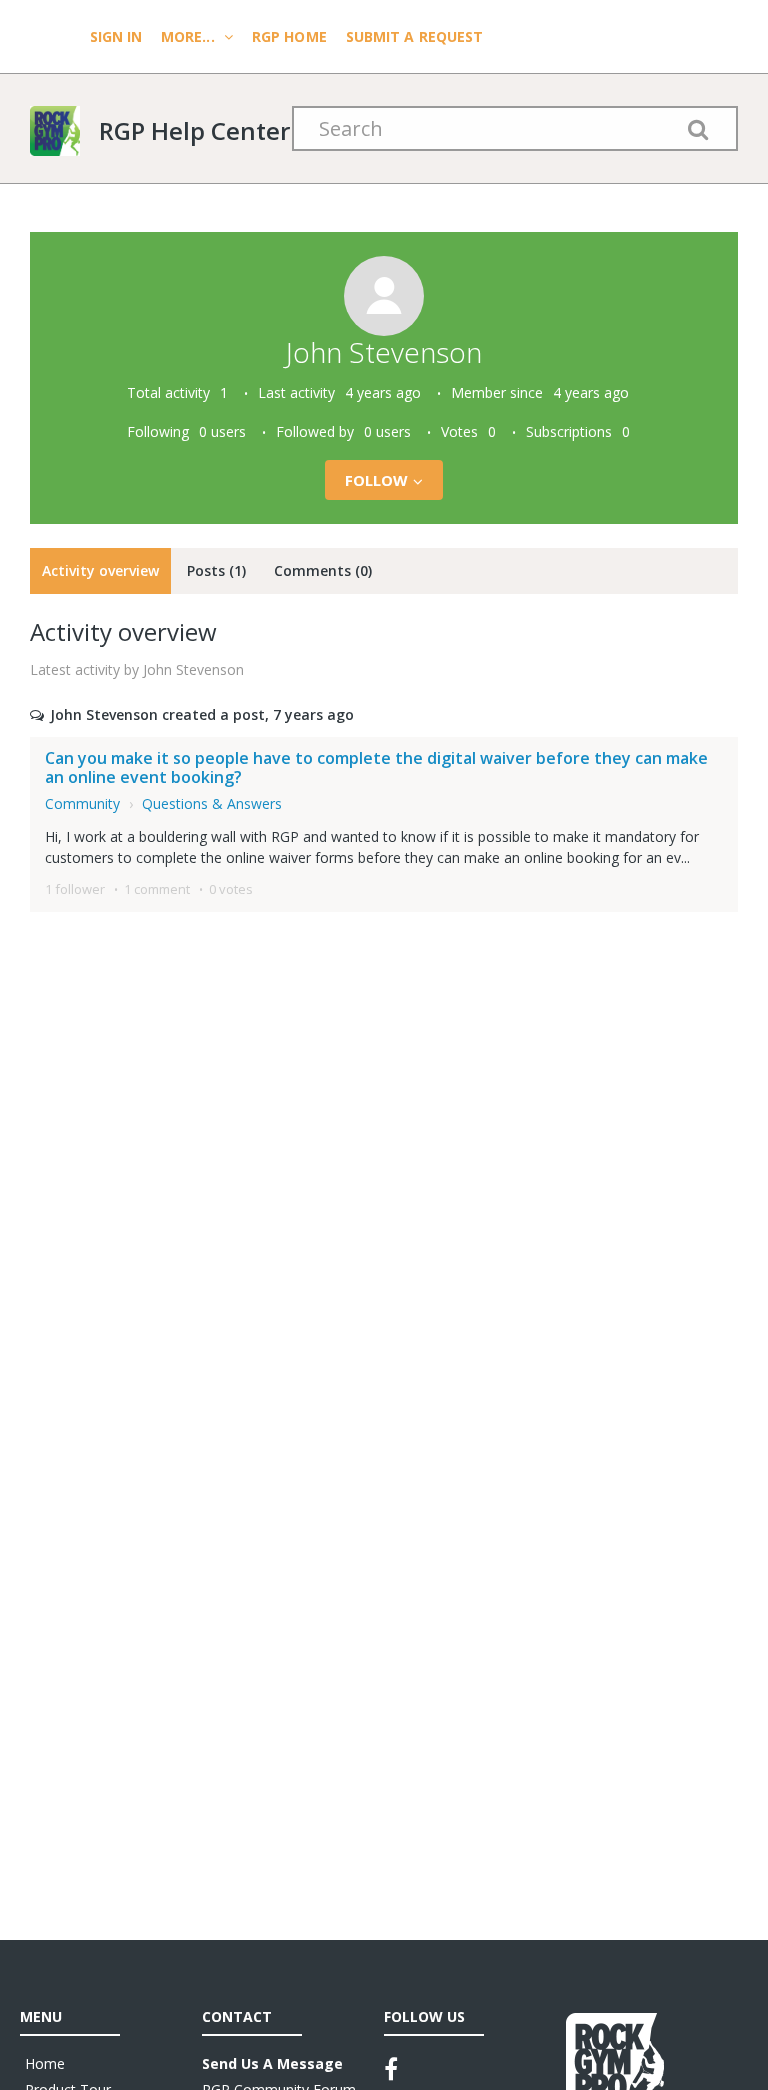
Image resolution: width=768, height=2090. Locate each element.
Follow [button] (377, 480)
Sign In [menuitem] (118, 36)
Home (45, 2063)
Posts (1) (216, 570)
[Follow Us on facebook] (391, 2069)
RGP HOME (289, 36)
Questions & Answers (212, 803)
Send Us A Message (272, 2063)
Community (82, 803)
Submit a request (415, 36)
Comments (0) (323, 570)
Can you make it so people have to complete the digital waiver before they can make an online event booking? (376, 767)
